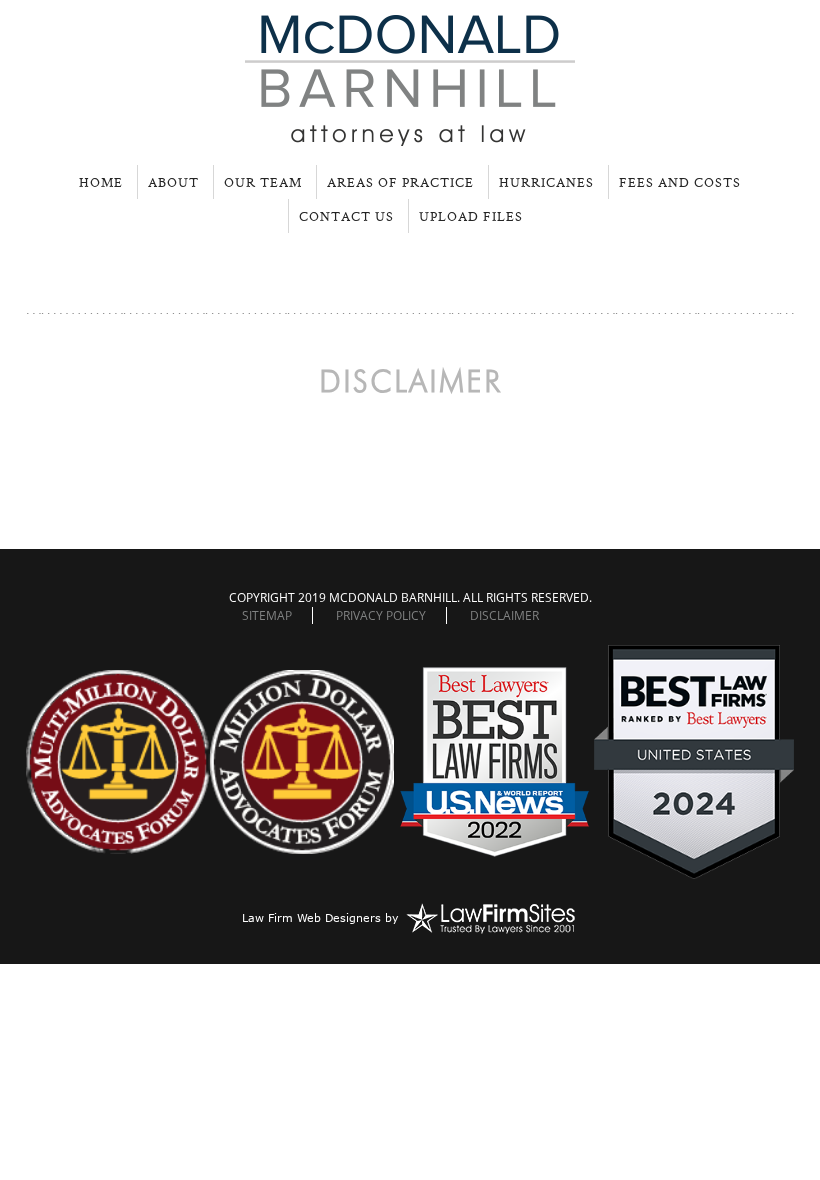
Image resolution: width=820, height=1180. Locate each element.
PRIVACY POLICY (381, 615)
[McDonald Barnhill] (410, 137)
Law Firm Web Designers (311, 917)
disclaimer (504, 615)
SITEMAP (267, 615)
